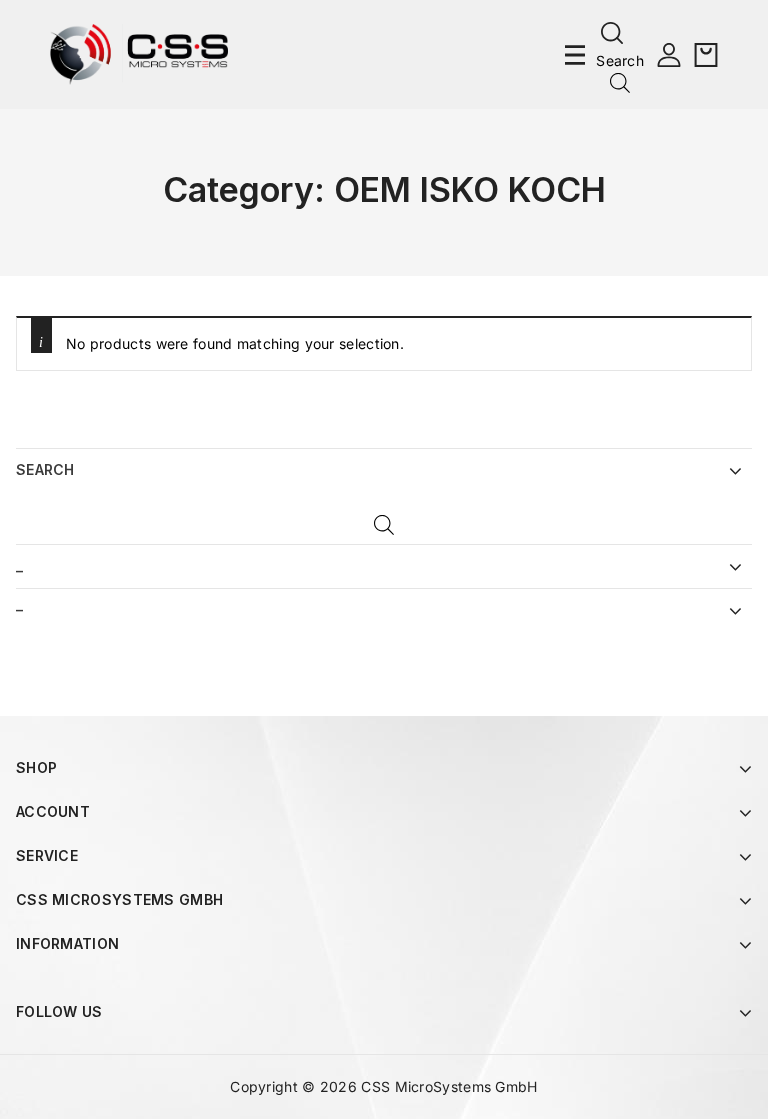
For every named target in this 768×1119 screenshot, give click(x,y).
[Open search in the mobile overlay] (620, 82)
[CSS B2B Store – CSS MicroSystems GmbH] (139, 52)
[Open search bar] (384, 526)
